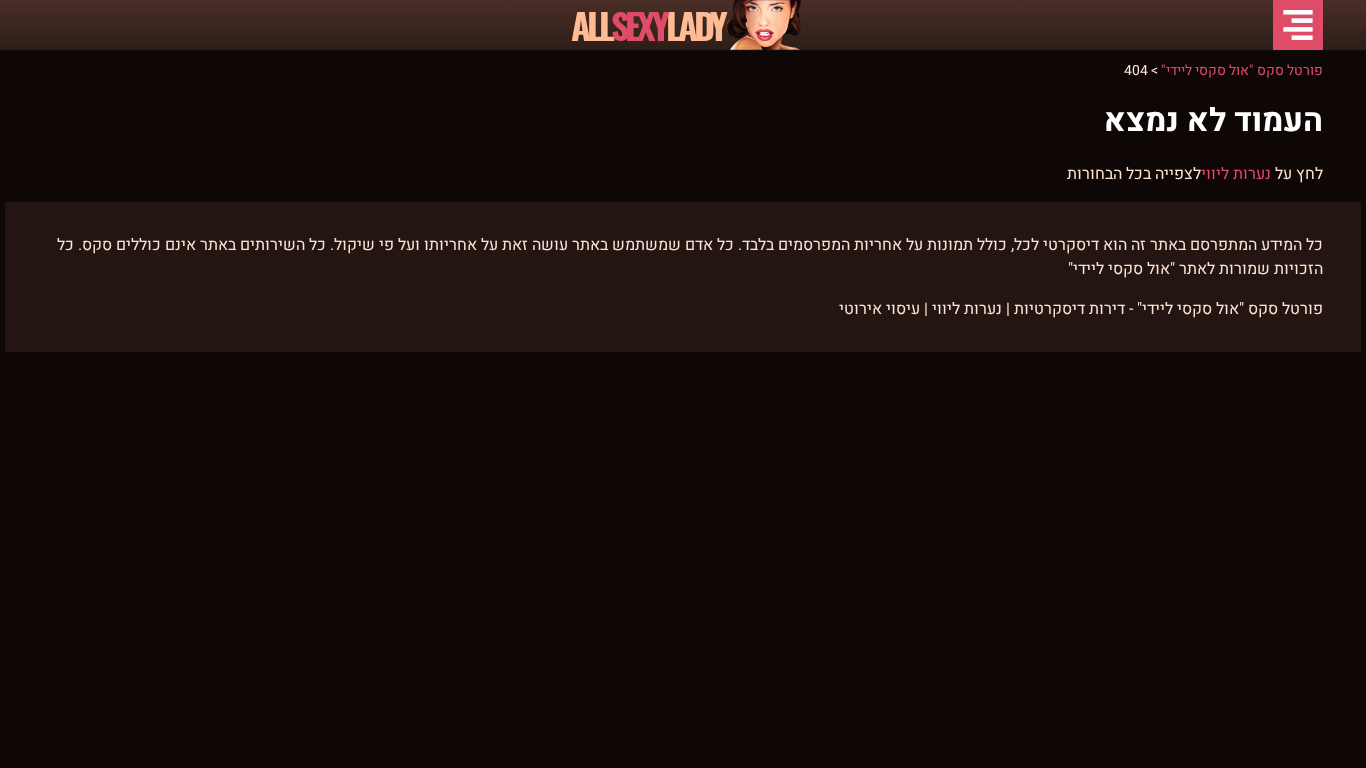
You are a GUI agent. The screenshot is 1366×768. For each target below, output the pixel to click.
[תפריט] (1298, 25)
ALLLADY (647, 25)
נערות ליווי (1236, 174)
